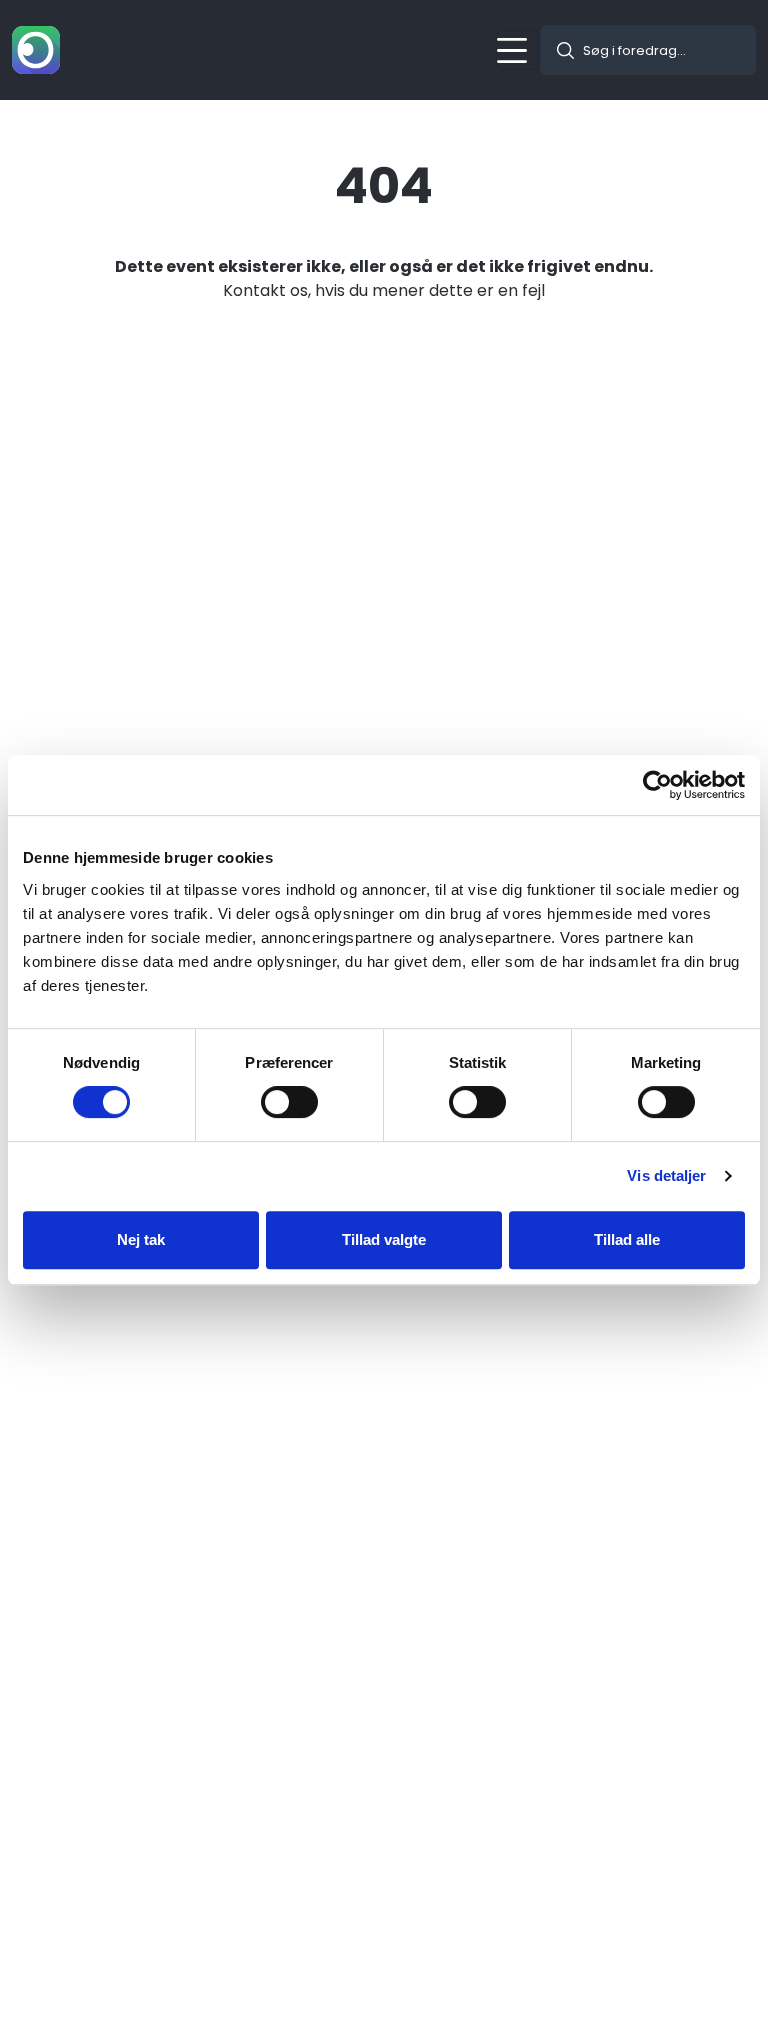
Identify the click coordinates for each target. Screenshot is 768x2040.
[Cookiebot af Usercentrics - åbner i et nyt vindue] (657, 785)
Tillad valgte (384, 1239)
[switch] (289, 1102)
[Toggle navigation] (518, 50)
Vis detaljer (666, 1175)
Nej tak (141, 1239)
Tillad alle (627, 1239)
